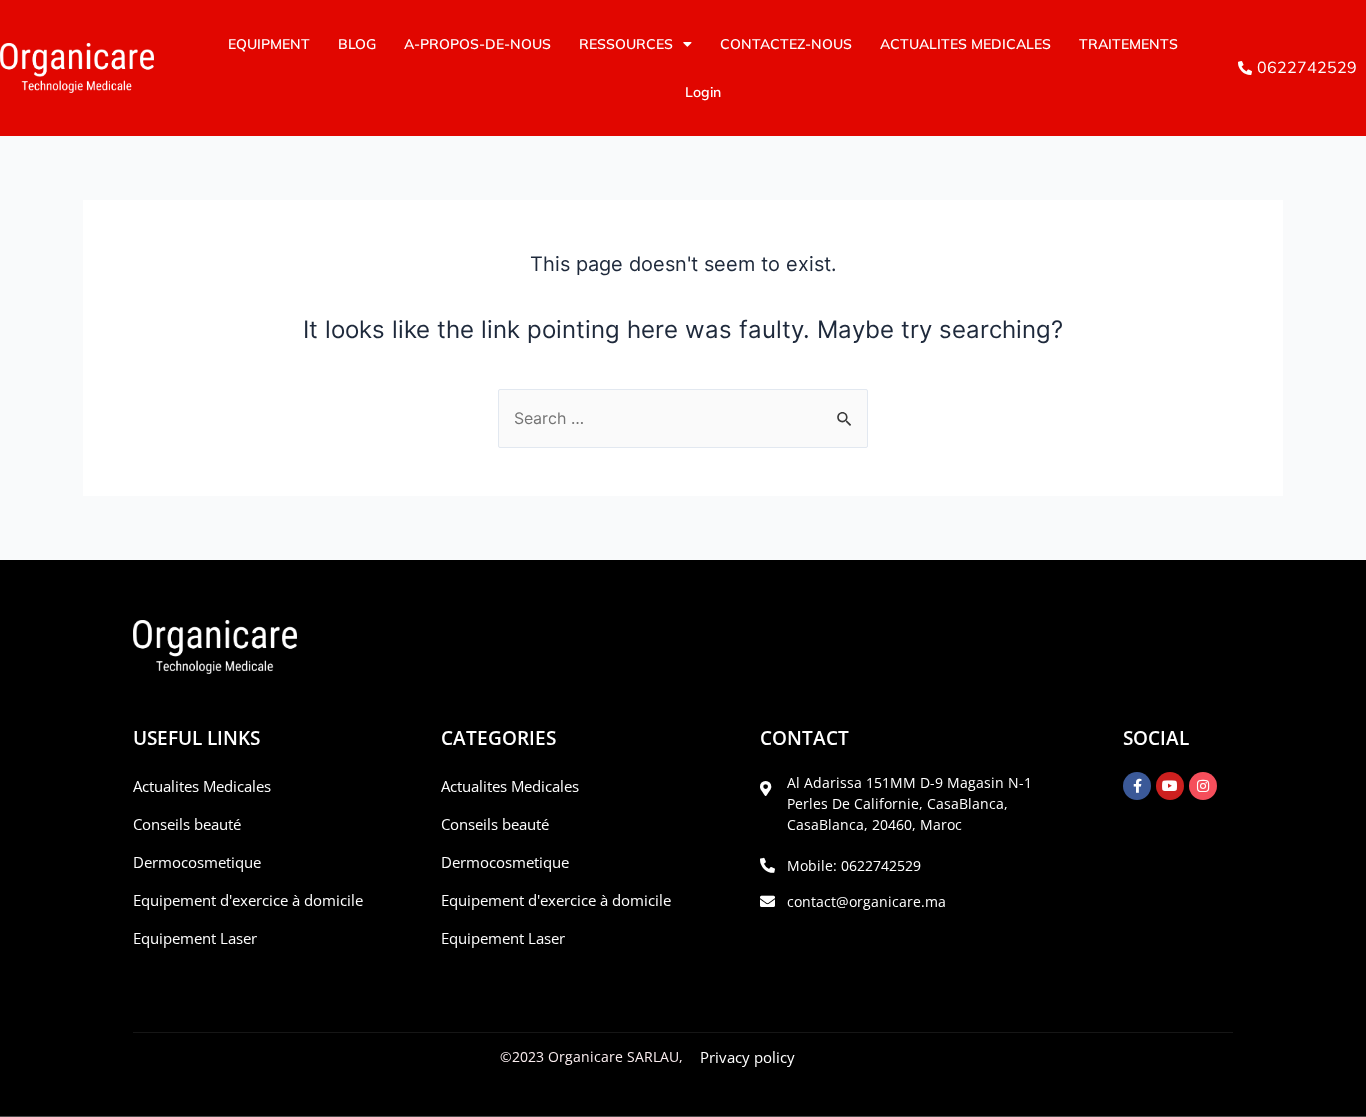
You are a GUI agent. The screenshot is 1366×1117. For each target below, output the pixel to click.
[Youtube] (1170, 786)
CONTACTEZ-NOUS (786, 44)
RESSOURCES (626, 44)
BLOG (357, 44)
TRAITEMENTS (1128, 44)
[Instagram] (1203, 786)
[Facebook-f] (1137, 786)
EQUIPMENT (269, 44)
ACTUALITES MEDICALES (965, 44)
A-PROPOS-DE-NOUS (477, 44)
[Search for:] (683, 418)
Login (703, 92)
